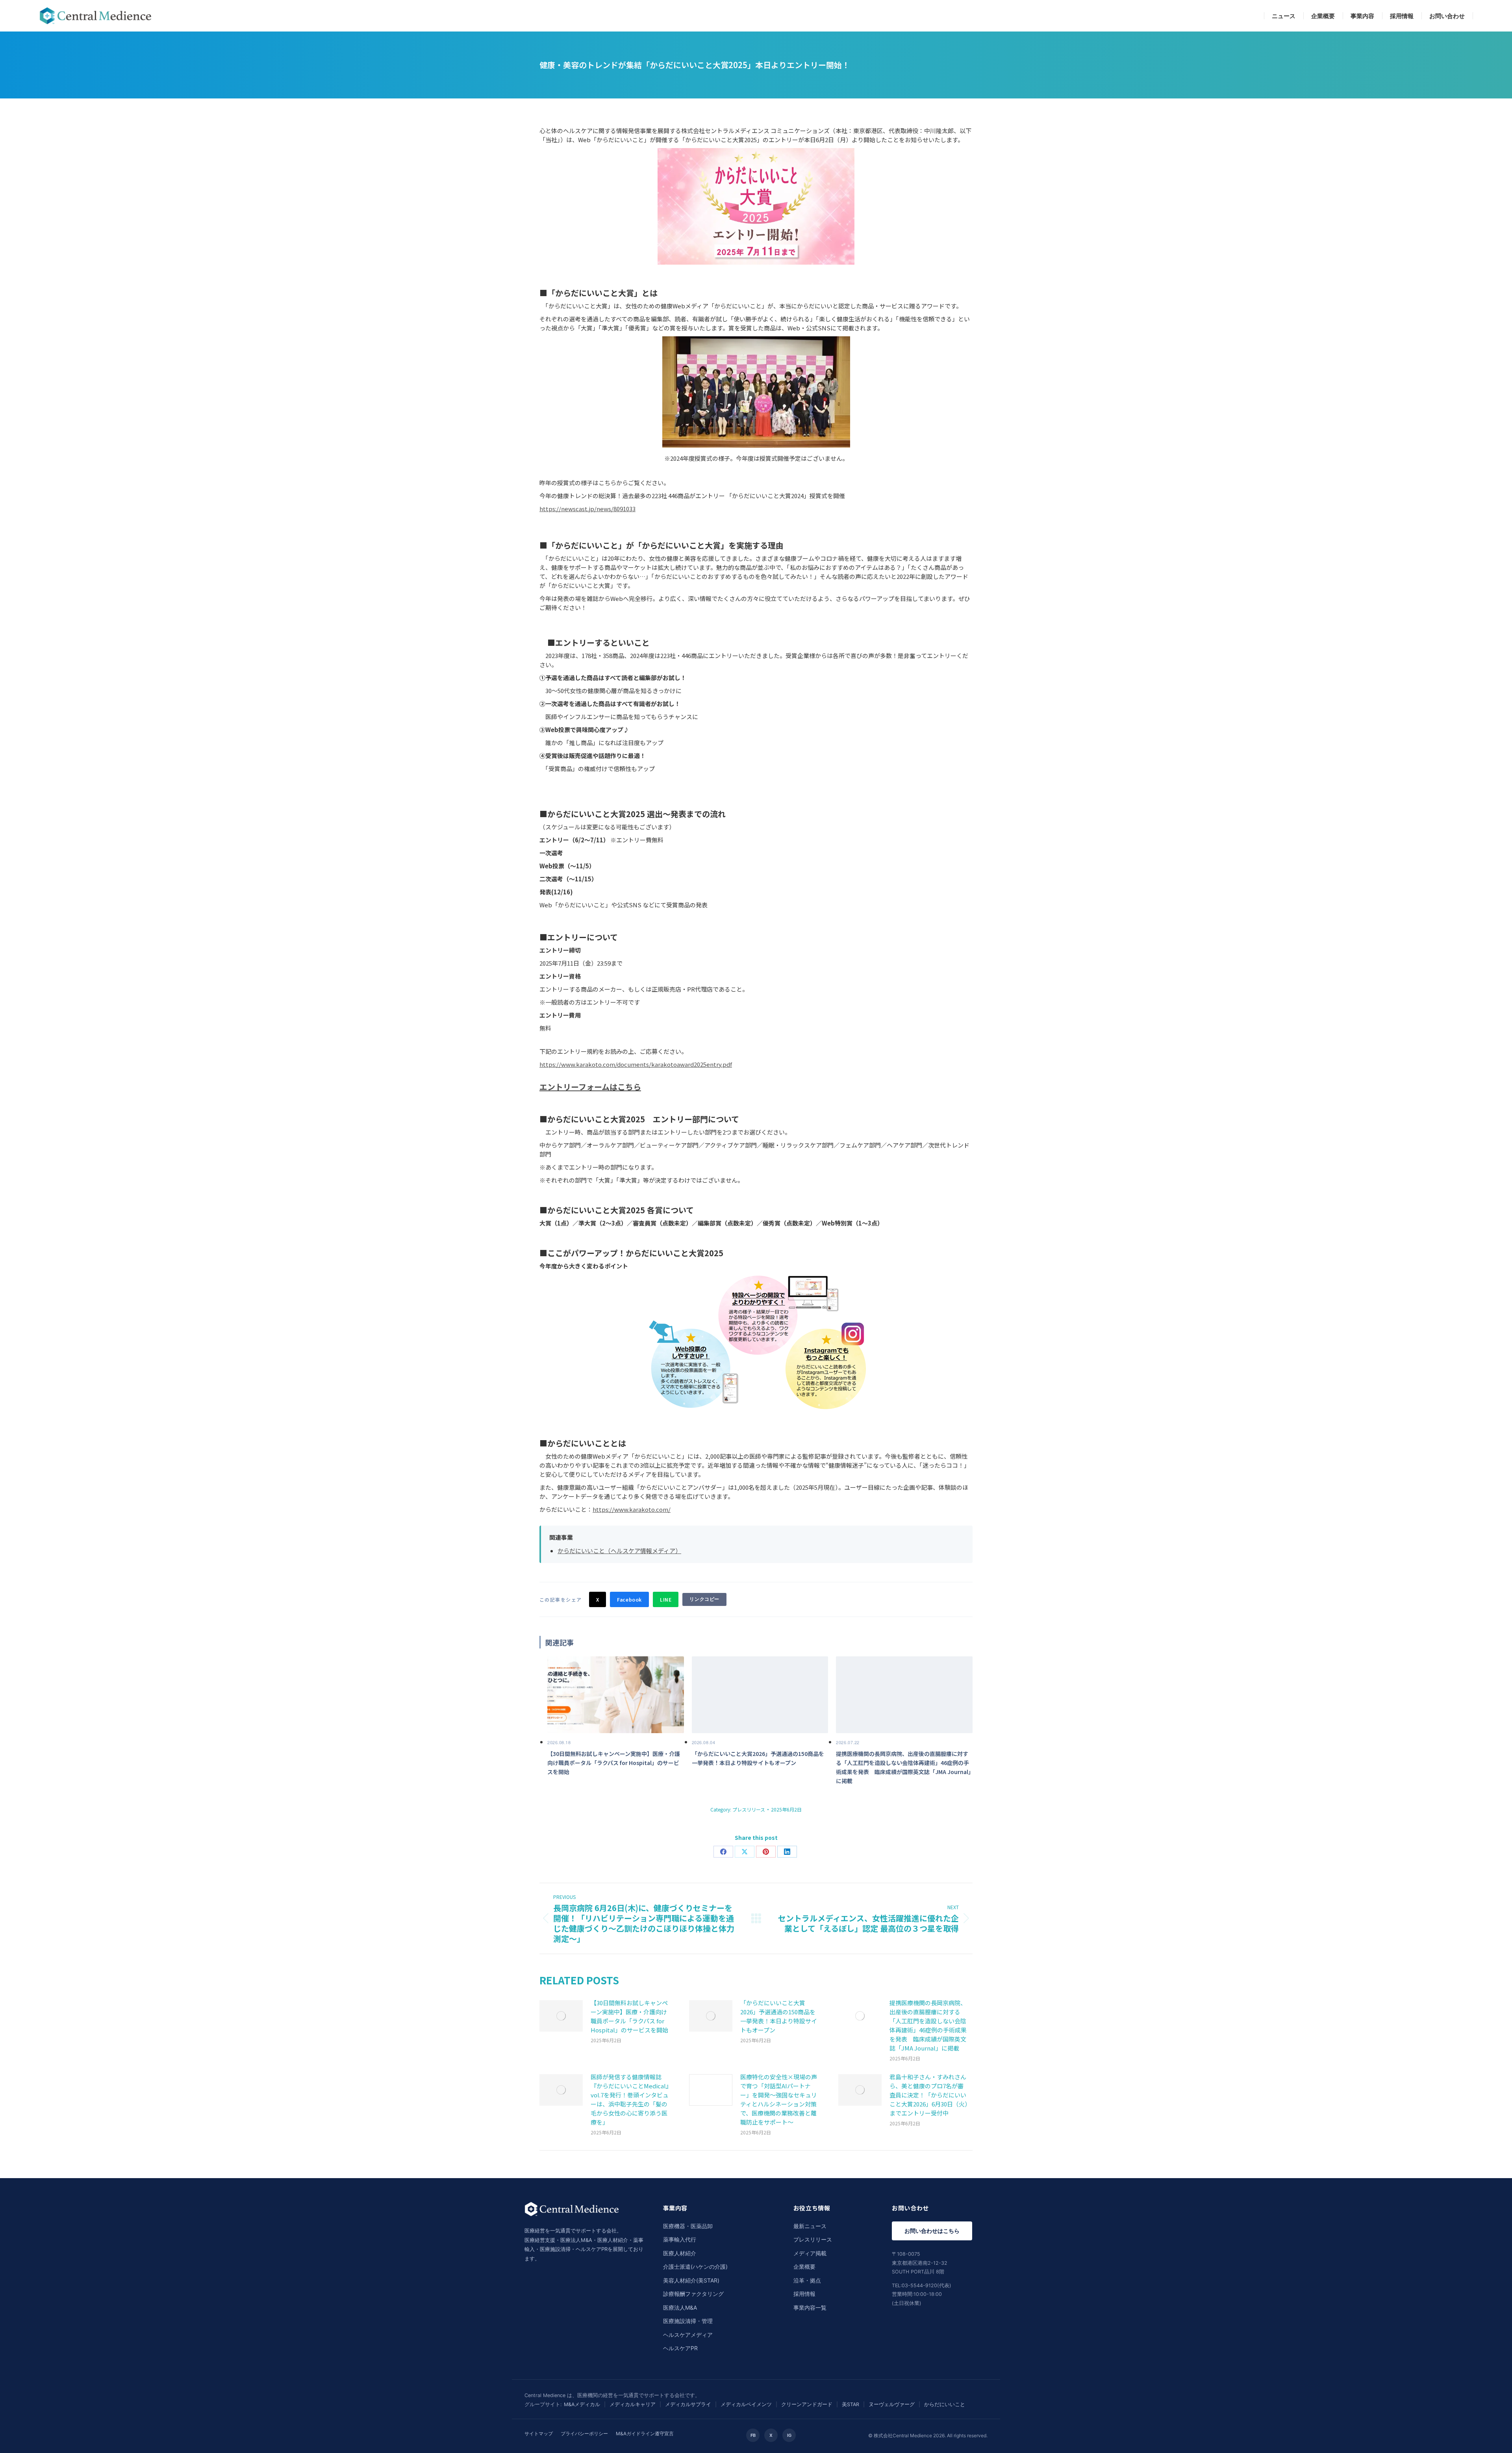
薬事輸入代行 (680, 2239)
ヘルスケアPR (680, 2348)
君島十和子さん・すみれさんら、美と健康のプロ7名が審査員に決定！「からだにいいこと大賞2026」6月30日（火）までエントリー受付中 (929, 2095)
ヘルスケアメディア (688, 2335)
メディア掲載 (810, 2253)
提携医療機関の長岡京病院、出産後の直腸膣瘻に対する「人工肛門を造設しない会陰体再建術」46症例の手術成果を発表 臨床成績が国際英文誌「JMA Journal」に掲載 (928, 2025)
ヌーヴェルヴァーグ (892, 2404)
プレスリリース (749, 1809)
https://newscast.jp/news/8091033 (587, 509)
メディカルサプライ (688, 2404)
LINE (666, 1599)
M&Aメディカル (582, 2404)
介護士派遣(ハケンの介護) (695, 2267)
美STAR (850, 2404)
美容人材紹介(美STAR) (691, 2280)
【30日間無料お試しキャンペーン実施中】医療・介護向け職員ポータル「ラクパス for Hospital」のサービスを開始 (629, 2016)
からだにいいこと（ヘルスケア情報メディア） (619, 1551)
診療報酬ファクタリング (693, 2294)
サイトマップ (539, 2434)
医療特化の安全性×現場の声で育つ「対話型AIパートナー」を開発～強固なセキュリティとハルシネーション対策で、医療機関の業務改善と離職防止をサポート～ (779, 2099)
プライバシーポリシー (584, 2434)
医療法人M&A (680, 2307)
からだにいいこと (945, 2404)
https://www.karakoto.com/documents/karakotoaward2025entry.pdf (636, 1064)
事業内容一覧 (810, 2307)
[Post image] (561, 2016)
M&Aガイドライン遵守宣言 (645, 2434)
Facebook (629, 1599)
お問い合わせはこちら (932, 2231)
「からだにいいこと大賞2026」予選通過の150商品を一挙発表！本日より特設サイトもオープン (779, 2016)
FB (753, 2435)
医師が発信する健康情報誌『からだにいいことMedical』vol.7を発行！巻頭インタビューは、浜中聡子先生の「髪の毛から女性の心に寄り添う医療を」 (630, 2099)
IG (789, 2435)
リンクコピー (704, 1599)
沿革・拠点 (807, 2280)
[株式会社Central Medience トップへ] (572, 2221)
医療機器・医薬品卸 (688, 2226)
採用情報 (804, 2294)
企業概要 (804, 2267)
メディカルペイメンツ (746, 2404)
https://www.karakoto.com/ (632, 1509)
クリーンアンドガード (807, 2404)
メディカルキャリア (633, 2404)
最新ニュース (810, 2226)
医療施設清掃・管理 (688, 2321)
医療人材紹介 (680, 2253)
